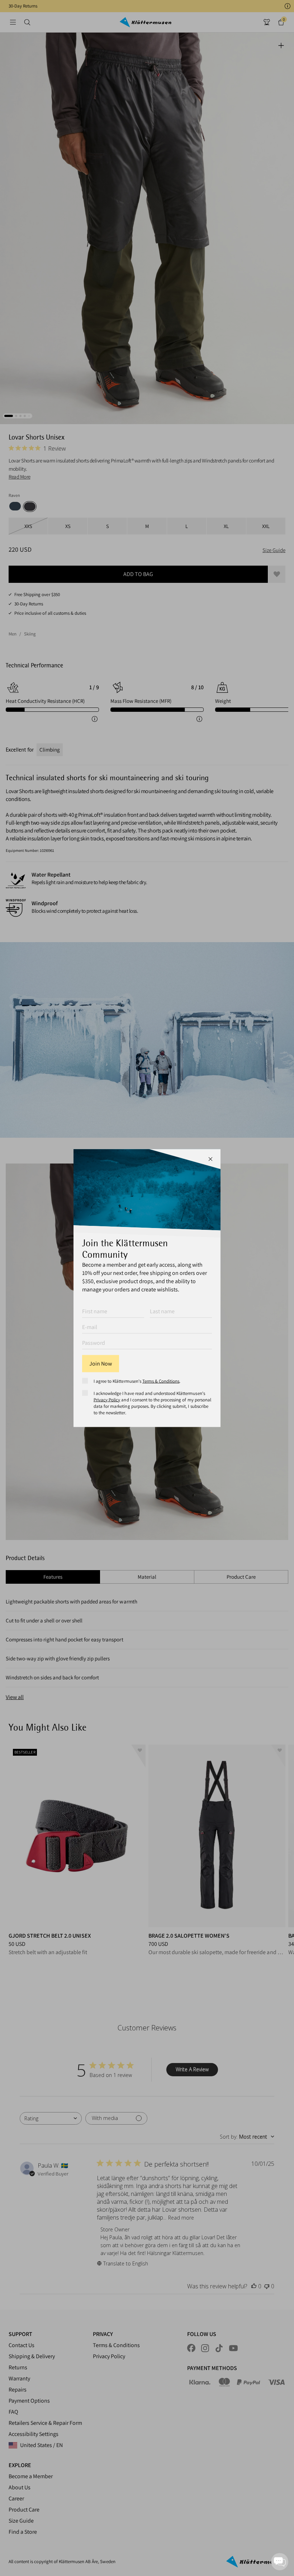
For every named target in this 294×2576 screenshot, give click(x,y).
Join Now (101, 1363)
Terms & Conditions (161, 1381)
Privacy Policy (107, 1399)
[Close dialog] (210, 1159)
